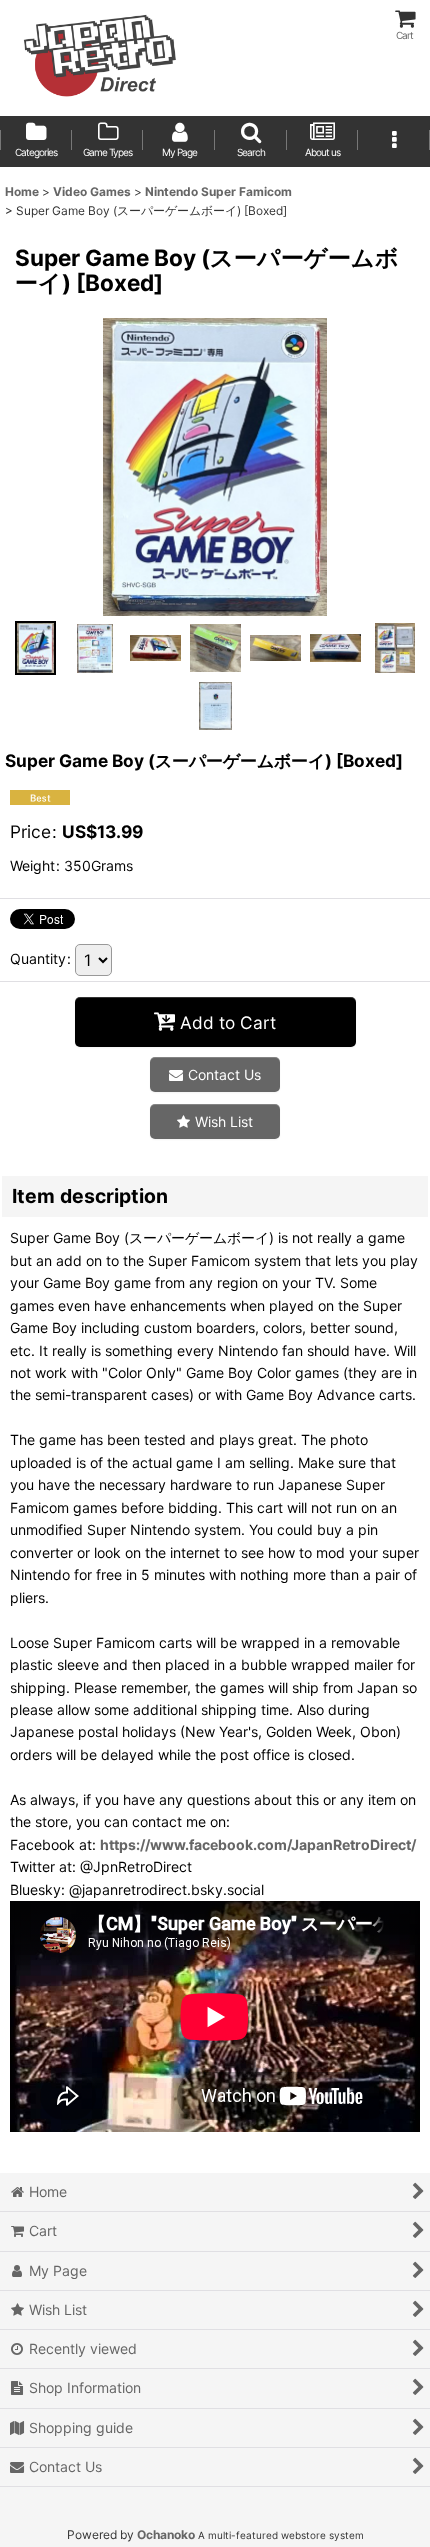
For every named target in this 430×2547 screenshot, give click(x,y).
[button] (251, 141)
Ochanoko (166, 2534)
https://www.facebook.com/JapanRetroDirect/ (258, 1844)
